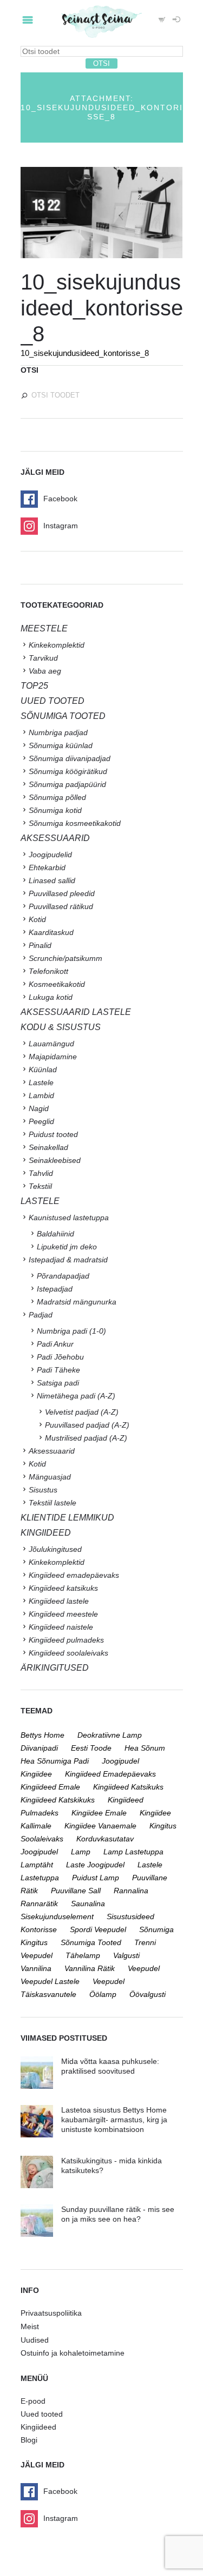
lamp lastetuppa (133, 1852)
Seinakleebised (55, 1160)
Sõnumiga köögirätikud (68, 771)
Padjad (41, 1315)
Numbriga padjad (58, 732)
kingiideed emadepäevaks (110, 1774)
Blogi (29, 2440)
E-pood (33, 2401)
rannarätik (39, 1904)
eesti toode (91, 1748)
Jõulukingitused (55, 1549)
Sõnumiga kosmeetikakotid (75, 823)
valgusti (126, 1955)
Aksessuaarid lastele (76, 1012)
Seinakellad (48, 1147)
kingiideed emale (50, 1787)
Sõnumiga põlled (57, 797)
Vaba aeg (45, 671)
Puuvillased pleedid (62, 893)
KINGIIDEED (46, 1533)
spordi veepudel (98, 1929)
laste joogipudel (95, 1865)
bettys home (42, 1735)
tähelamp (83, 1955)
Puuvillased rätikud (61, 906)
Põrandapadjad (63, 1276)
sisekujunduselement (57, 1916)
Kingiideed (38, 2427)
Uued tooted (42, 2414)
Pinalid (40, 945)
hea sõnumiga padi (55, 1761)
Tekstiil (40, 1186)
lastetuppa (40, 1878)
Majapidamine (53, 1057)
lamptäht (37, 1865)
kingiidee (36, 1774)
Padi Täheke (58, 1370)
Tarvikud (43, 658)
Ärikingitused (55, 1668)
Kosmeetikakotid (57, 984)
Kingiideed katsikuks (63, 1588)
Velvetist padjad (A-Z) (82, 1412)
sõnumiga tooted (91, 1942)
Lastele (41, 1082)
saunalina (88, 1904)
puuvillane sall (76, 1891)
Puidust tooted (53, 1134)
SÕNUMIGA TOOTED (63, 716)
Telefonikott (48, 971)
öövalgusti (148, 1994)
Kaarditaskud (51, 932)
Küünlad (43, 1070)
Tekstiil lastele (53, 1503)
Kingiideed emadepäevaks (74, 1575)
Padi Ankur (55, 1344)
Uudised (35, 2340)
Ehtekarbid (47, 867)
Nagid (39, 1108)
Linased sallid (52, 880)
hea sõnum (145, 1748)
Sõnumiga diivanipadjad (70, 758)
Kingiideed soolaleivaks (68, 1653)
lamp (81, 1852)
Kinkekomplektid (57, 645)
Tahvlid (41, 1173)
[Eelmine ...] (61, 213)
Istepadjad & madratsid (68, 1260)
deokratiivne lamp (110, 1735)
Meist (30, 2326)
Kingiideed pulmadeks (66, 1640)
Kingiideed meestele (63, 1614)
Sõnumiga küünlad (61, 745)
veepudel (144, 1968)
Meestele (44, 628)
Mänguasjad (50, 1477)
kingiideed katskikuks (58, 1800)
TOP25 (34, 686)
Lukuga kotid (51, 997)
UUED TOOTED (53, 701)
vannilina (36, 1968)
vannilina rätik (90, 1968)
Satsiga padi (58, 1383)
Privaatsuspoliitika (51, 2313)
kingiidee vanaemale (100, 1826)
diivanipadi (39, 1748)
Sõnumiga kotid (55, 810)
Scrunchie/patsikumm (66, 958)
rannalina (131, 1891)
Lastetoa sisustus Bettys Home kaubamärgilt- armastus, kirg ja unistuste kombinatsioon (114, 2120)
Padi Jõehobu (60, 1357)
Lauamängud (51, 1044)
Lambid (41, 1095)
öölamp (103, 1994)
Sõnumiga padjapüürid (67, 784)
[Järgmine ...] (142, 213)
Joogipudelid (50, 855)
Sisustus (43, 1490)
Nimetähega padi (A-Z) (76, 1396)
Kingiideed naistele (61, 1627)
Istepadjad (55, 1289)
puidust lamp (96, 1878)
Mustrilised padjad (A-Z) (86, 1438)
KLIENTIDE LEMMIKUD (67, 1518)
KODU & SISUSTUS (61, 1027)
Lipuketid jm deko (67, 1247)
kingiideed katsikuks (128, 1787)
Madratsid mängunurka (77, 1302)
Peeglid (41, 1121)
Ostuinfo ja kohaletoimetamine (73, 2353)
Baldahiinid (55, 1234)
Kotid (37, 919)
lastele (150, 1865)
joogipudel (120, 1761)
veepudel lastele (50, 1981)
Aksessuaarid (55, 838)
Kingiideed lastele (59, 1601)
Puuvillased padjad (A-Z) (87, 1425)
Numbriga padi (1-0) (71, 1331)
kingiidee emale (99, 1813)
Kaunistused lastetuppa (69, 1218)
